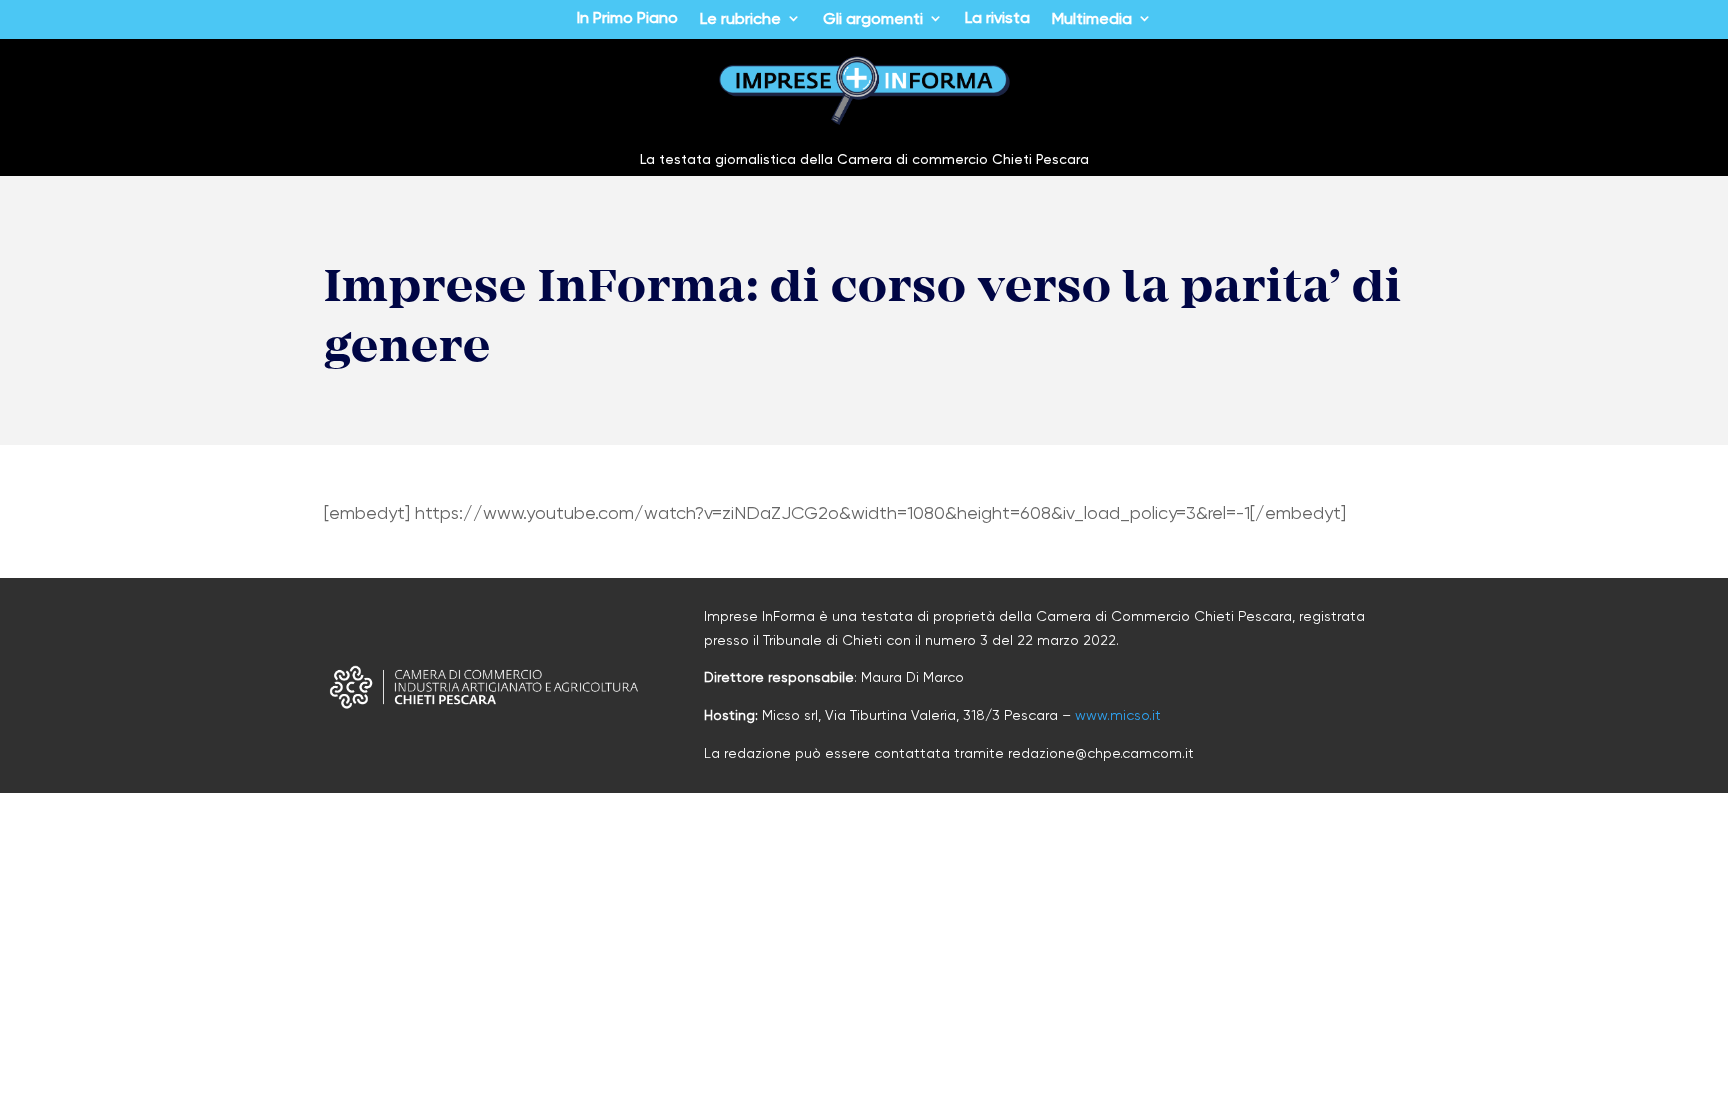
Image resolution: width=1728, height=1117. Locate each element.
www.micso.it (1118, 715)
